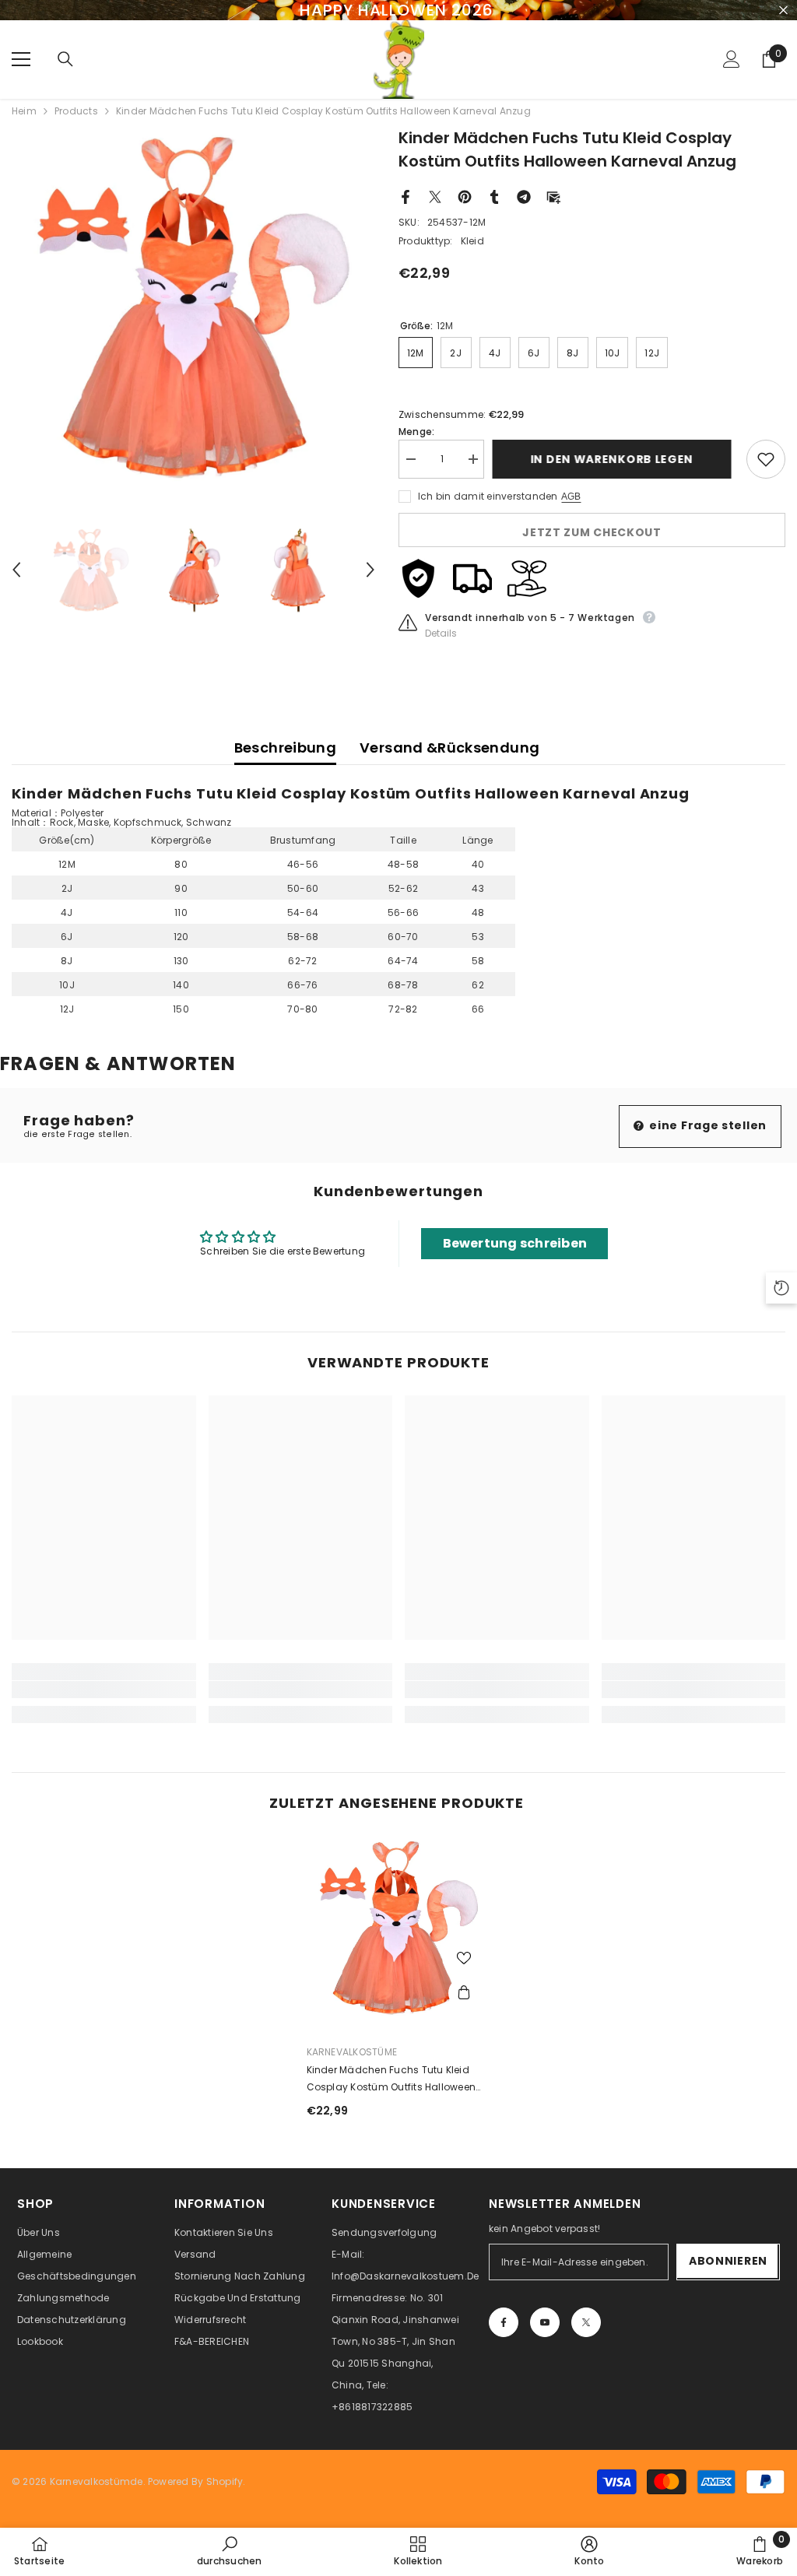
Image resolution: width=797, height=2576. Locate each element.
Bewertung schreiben (515, 1243)
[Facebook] (406, 196)
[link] (104, 1690)
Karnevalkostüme (352, 2052)
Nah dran (783, 11)
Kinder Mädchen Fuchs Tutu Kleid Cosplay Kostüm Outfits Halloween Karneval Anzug (391, 2079)
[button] (16, 570)
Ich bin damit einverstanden (488, 496)
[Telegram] (524, 196)
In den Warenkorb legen (615, 459)
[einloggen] (732, 59)
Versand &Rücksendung (449, 748)
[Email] (553, 196)
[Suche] (65, 59)
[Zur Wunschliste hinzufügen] (766, 459)
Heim (24, 111)
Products (76, 111)
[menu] (21, 59)
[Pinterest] (465, 196)
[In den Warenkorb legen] (464, 1993)
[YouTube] (545, 2322)
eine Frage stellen (707, 1125)
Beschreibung (285, 748)
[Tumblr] (494, 196)
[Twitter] (435, 196)
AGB (571, 497)
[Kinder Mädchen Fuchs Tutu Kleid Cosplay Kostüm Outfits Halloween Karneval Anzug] (399, 1928)
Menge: (416, 432)
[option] (193, 308)
